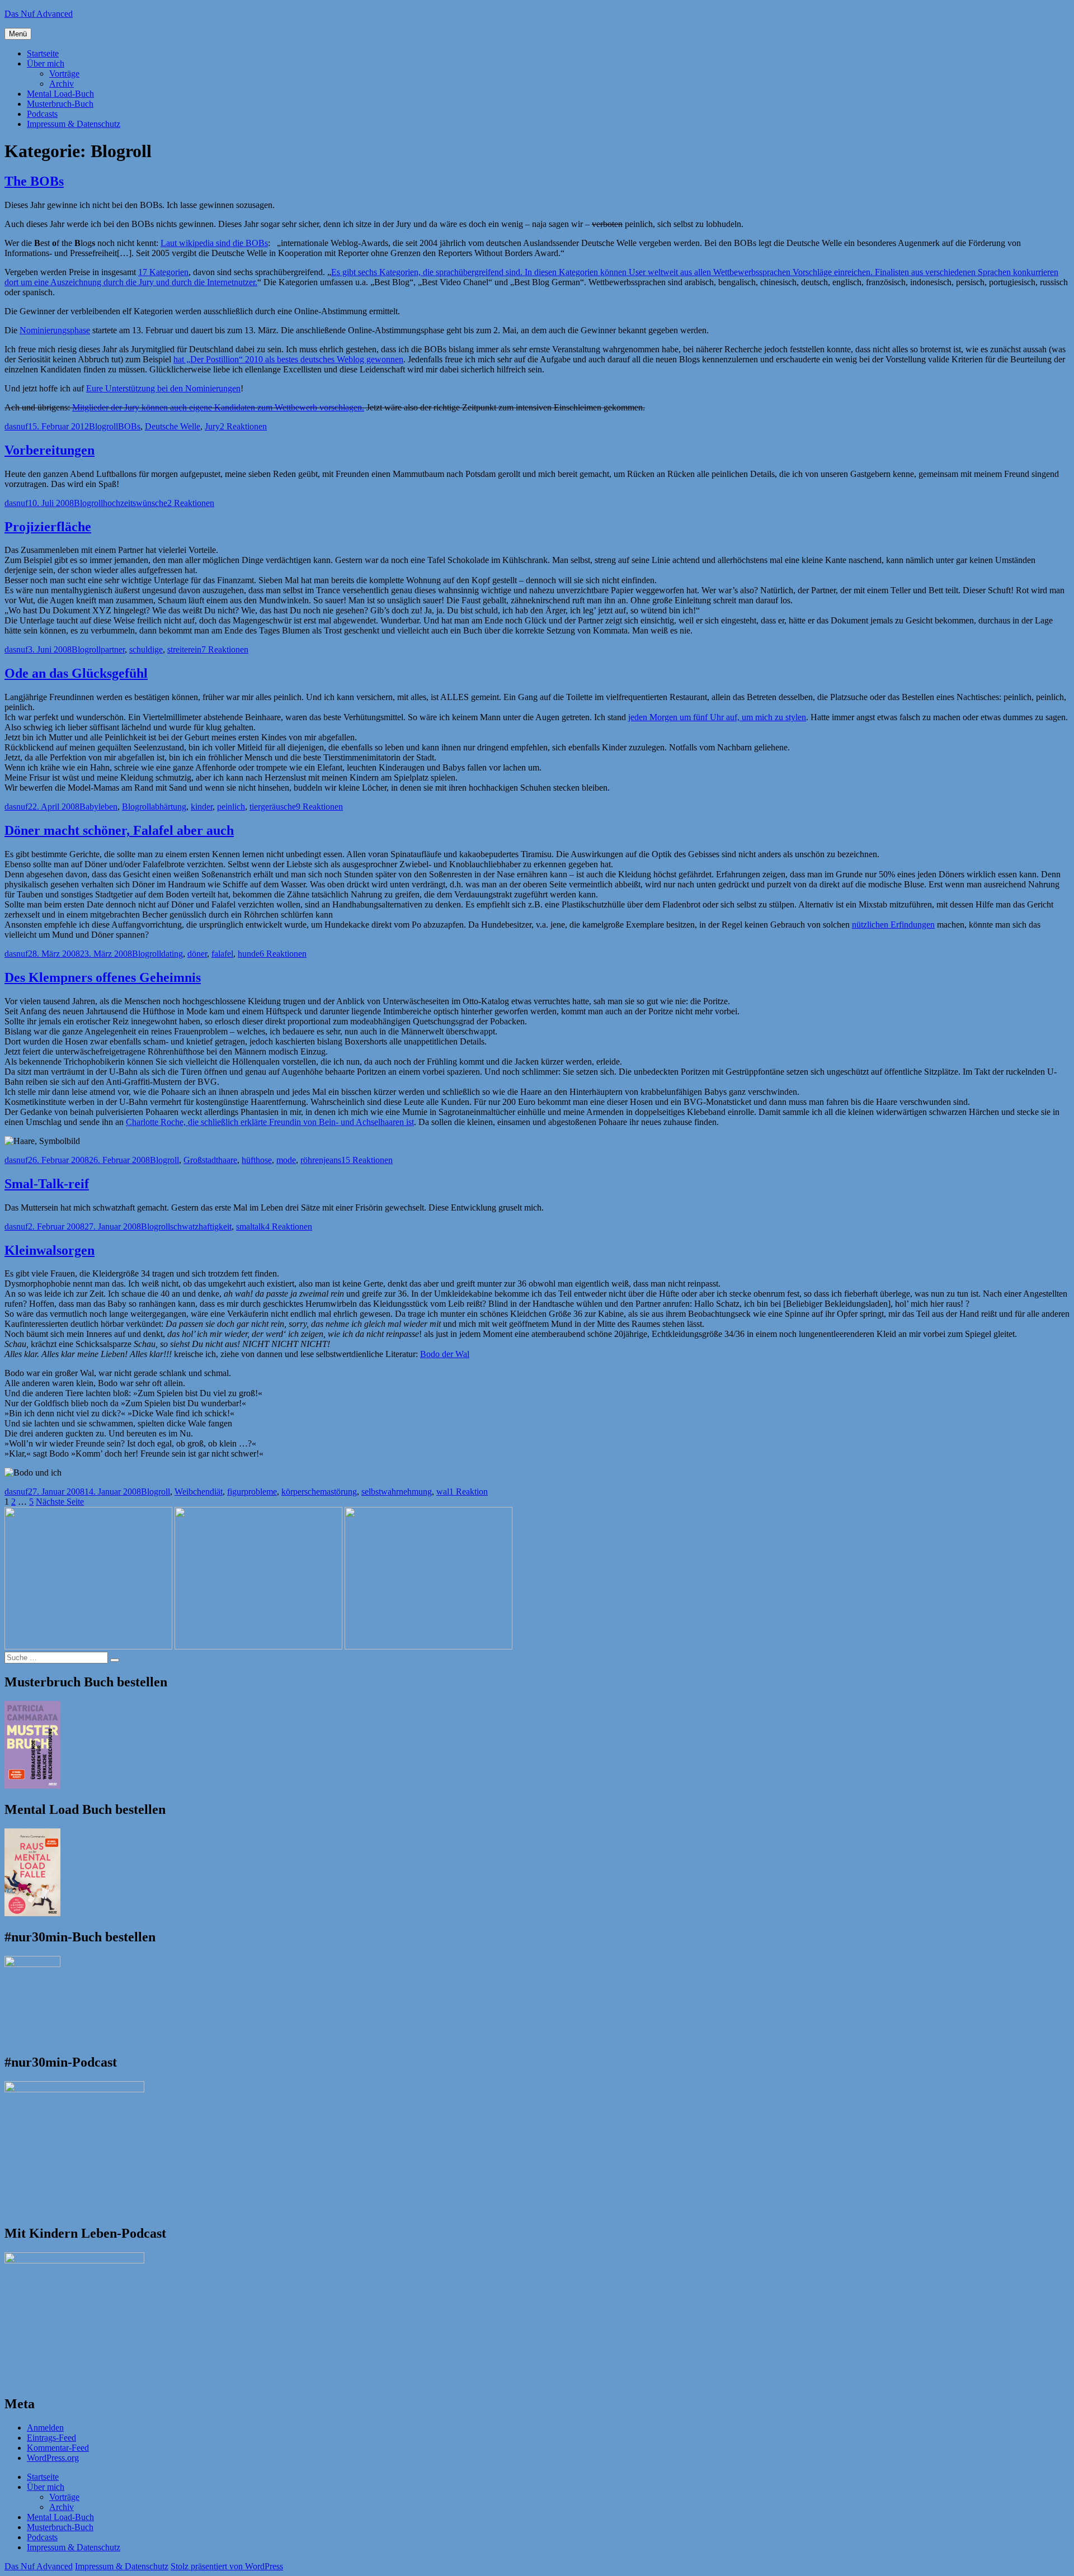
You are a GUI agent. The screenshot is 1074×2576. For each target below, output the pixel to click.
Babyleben (98, 807)
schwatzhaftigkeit (201, 1226)
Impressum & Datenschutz (74, 124)
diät (216, 1492)
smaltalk (251, 1226)
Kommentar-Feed (58, 2448)
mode (286, 1160)
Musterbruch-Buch (60, 104)
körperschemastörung (319, 1492)
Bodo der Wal (445, 1354)
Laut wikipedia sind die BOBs (214, 243)
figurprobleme (252, 1492)
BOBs (129, 426)
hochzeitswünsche (135, 503)
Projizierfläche (48, 527)
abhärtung (169, 807)
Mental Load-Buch (60, 94)
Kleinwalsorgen (50, 1250)
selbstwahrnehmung (397, 1492)
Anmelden (45, 2428)
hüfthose (257, 1160)
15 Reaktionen (367, 1160)
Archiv (62, 84)
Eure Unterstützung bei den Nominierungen (163, 388)
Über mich (46, 63)
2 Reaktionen (243, 426)
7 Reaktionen (225, 649)
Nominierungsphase (55, 330)
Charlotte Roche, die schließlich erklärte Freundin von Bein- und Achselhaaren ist (270, 1122)
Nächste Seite (60, 1502)
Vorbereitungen (50, 450)
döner (197, 954)
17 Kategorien (163, 272)
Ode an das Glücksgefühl (76, 673)
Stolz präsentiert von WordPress (227, 2566)
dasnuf (16, 426)
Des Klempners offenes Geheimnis (103, 977)
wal (443, 1492)
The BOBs (34, 181)
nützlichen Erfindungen (893, 925)
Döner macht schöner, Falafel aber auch (119, 830)
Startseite (43, 53)
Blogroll (103, 426)
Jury (212, 426)
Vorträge (64, 74)
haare (228, 1160)
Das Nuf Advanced (39, 14)
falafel (222, 954)
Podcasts (42, 114)
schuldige (146, 649)
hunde (249, 954)
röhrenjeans (321, 1160)
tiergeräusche (273, 807)
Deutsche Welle (173, 426)
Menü (18, 34)
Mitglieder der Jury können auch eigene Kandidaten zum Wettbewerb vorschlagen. (218, 407)
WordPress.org (53, 2458)
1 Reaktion (468, 1492)
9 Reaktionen (319, 807)
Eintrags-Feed (51, 2438)
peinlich (231, 807)
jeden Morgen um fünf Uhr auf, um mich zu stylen (717, 717)
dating (172, 954)
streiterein (184, 649)
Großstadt (201, 1160)
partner (113, 649)
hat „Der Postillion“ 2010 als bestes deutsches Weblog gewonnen (288, 359)
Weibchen (192, 1492)
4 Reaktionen (289, 1226)
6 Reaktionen (283, 954)
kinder (202, 807)
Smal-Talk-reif (47, 1184)
